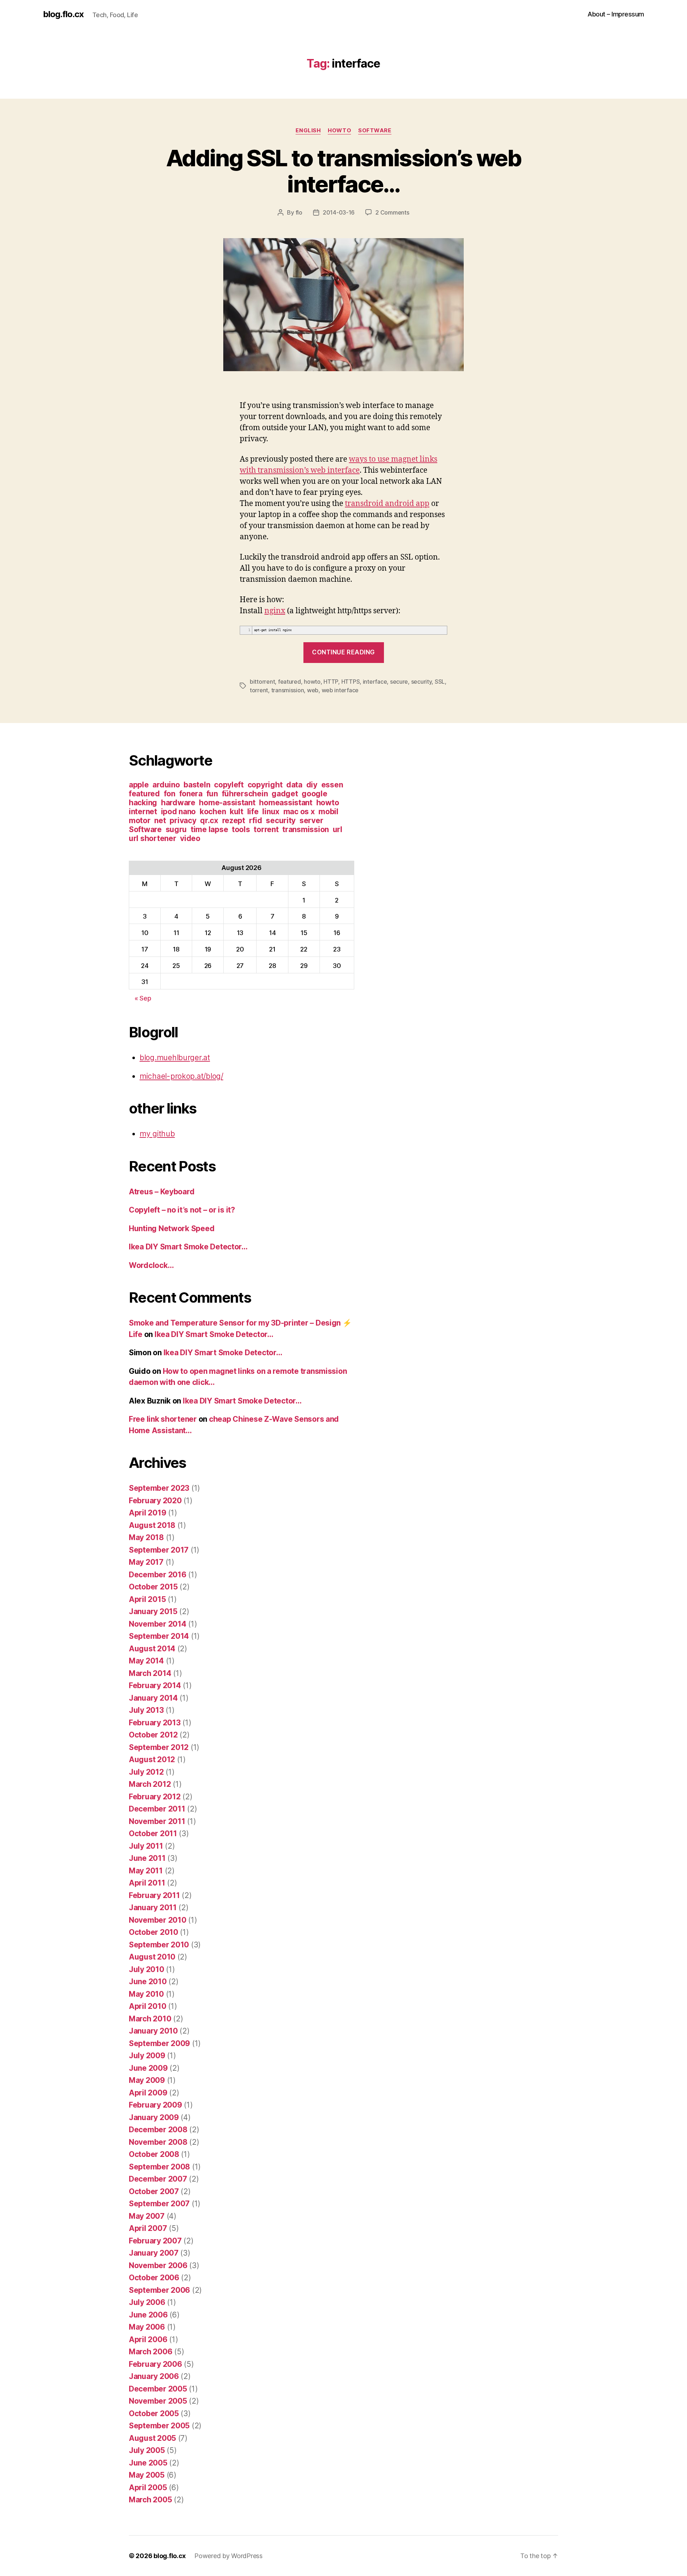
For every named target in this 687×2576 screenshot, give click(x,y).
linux (271, 812)
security (422, 682)
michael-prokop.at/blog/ (181, 1076)
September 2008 (159, 2167)
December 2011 (157, 1809)
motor (140, 820)
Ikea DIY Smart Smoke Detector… (188, 1247)
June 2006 (148, 2315)
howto (312, 682)
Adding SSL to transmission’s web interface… (343, 171)
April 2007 (148, 2228)
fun (212, 794)
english (308, 131)
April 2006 (148, 2339)
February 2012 (155, 1797)
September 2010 (159, 1945)
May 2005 (147, 2475)
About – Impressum (616, 14)
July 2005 (147, 2450)
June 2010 (148, 1982)
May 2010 (146, 1994)
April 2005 (148, 2487)
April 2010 (147, 2006)
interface (375, 682)
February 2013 (155, 1723)
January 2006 (154, 2376)
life (253, 812)
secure (399, 682)
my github (157, 1134)
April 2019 (147, 1513)
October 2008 (154, 2154)
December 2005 (158, 2389)
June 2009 (148, 2068)
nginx (275, 610)
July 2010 (147, 1969)
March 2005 (150, 2500)
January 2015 (153, 1611)
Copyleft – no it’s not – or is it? (182, 1210)
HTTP (331, 682)
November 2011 (157, 1821)
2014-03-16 (339, 212)
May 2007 (147, 2216)
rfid (256, 820)
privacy (183, 820)
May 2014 (146, 1661)
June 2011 (147, 1858)
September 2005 (159, 2426)
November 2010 (158, 1920)
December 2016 (158, 1575)
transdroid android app (387, 503)
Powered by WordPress (228, 2556)
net (160, 820)
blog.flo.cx (63, 14)
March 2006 (150, 2352)
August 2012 (152, 1759)
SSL (440, 682)
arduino (166, 785)
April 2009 (148, 2093)
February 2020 (155, 1501)
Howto (339, 131)
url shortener (153, 838)
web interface (340, 690)
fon (170, 794)
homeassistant (286, 803)
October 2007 (154, 2191)
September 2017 (159, 1550)
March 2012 (150, 1784)
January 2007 (154, 2253)
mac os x (299, 812)
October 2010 (154, 1932)
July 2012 (146, 1772)
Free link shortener (163, 1419)
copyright (265, 785)
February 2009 (155, 2105)
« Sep (143, 998)
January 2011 (153, 1908)
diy (312, 785)
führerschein (245, 794)
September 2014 (159, 1636)
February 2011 (154, 1895)
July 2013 (146, 1710)
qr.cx (209, 820)
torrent (259, 690)
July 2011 (146, 1846)
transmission (288, 690)
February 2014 (155, 1685)
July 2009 (147, 2056)
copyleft (229, 785)
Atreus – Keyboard (162, 1192)
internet (143, 812)
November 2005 (158, 2401)
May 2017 (146, 1562)
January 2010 (153, 2031)
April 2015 (147, 1599)
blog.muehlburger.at (175, 1058)
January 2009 (154, 2117)
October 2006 (154, 2278)
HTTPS (351, 682)
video (190, 838)
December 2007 (158, 2179)
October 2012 (153, 1735)
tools (241, 829)
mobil (328, 812)
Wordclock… (151, 1265)
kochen (213, 812)
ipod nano (179, 812)
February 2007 (155, 2241)
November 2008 (158, 2142)
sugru (176, 829)
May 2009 (147, 2080)
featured (289, 682)
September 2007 (159, 2204)
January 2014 (153, 1698)
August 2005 (152, 2438)
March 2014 (150, 1673)
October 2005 (154, 2413)
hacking (143, 803)
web (313, 690)
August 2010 (152, 1957)
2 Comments (392, 212)
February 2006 (155, 2364)
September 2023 (159, 1488)
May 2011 (146, 1871)
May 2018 (146, 1537)
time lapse (209, 829)
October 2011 (153, 1833)
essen (332, 785)
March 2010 (150, 2019)
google (314, 794)
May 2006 (147, 2327)
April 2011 (147, 1883)
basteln (197, 785)
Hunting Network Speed (172, 1228)
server (311, 820)
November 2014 (158, 1624)
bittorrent (262, 682)
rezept (234, 820)
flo (299, 212)
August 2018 (152, 1525)
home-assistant (227, 803)
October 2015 (153, 1587)
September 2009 (159, 2043)
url (338, 829)
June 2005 (148, 2463)
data (294, 785)
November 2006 (158, 2265)
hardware (178, 803)
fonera (191, 794)
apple (139, 785)
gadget (285, 794)
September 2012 (159, 1747)
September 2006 (159, 2290)
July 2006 (147, 2302)
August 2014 (152, 1649)
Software (375, 131)
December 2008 (158, 2130)
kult (237, 812)
